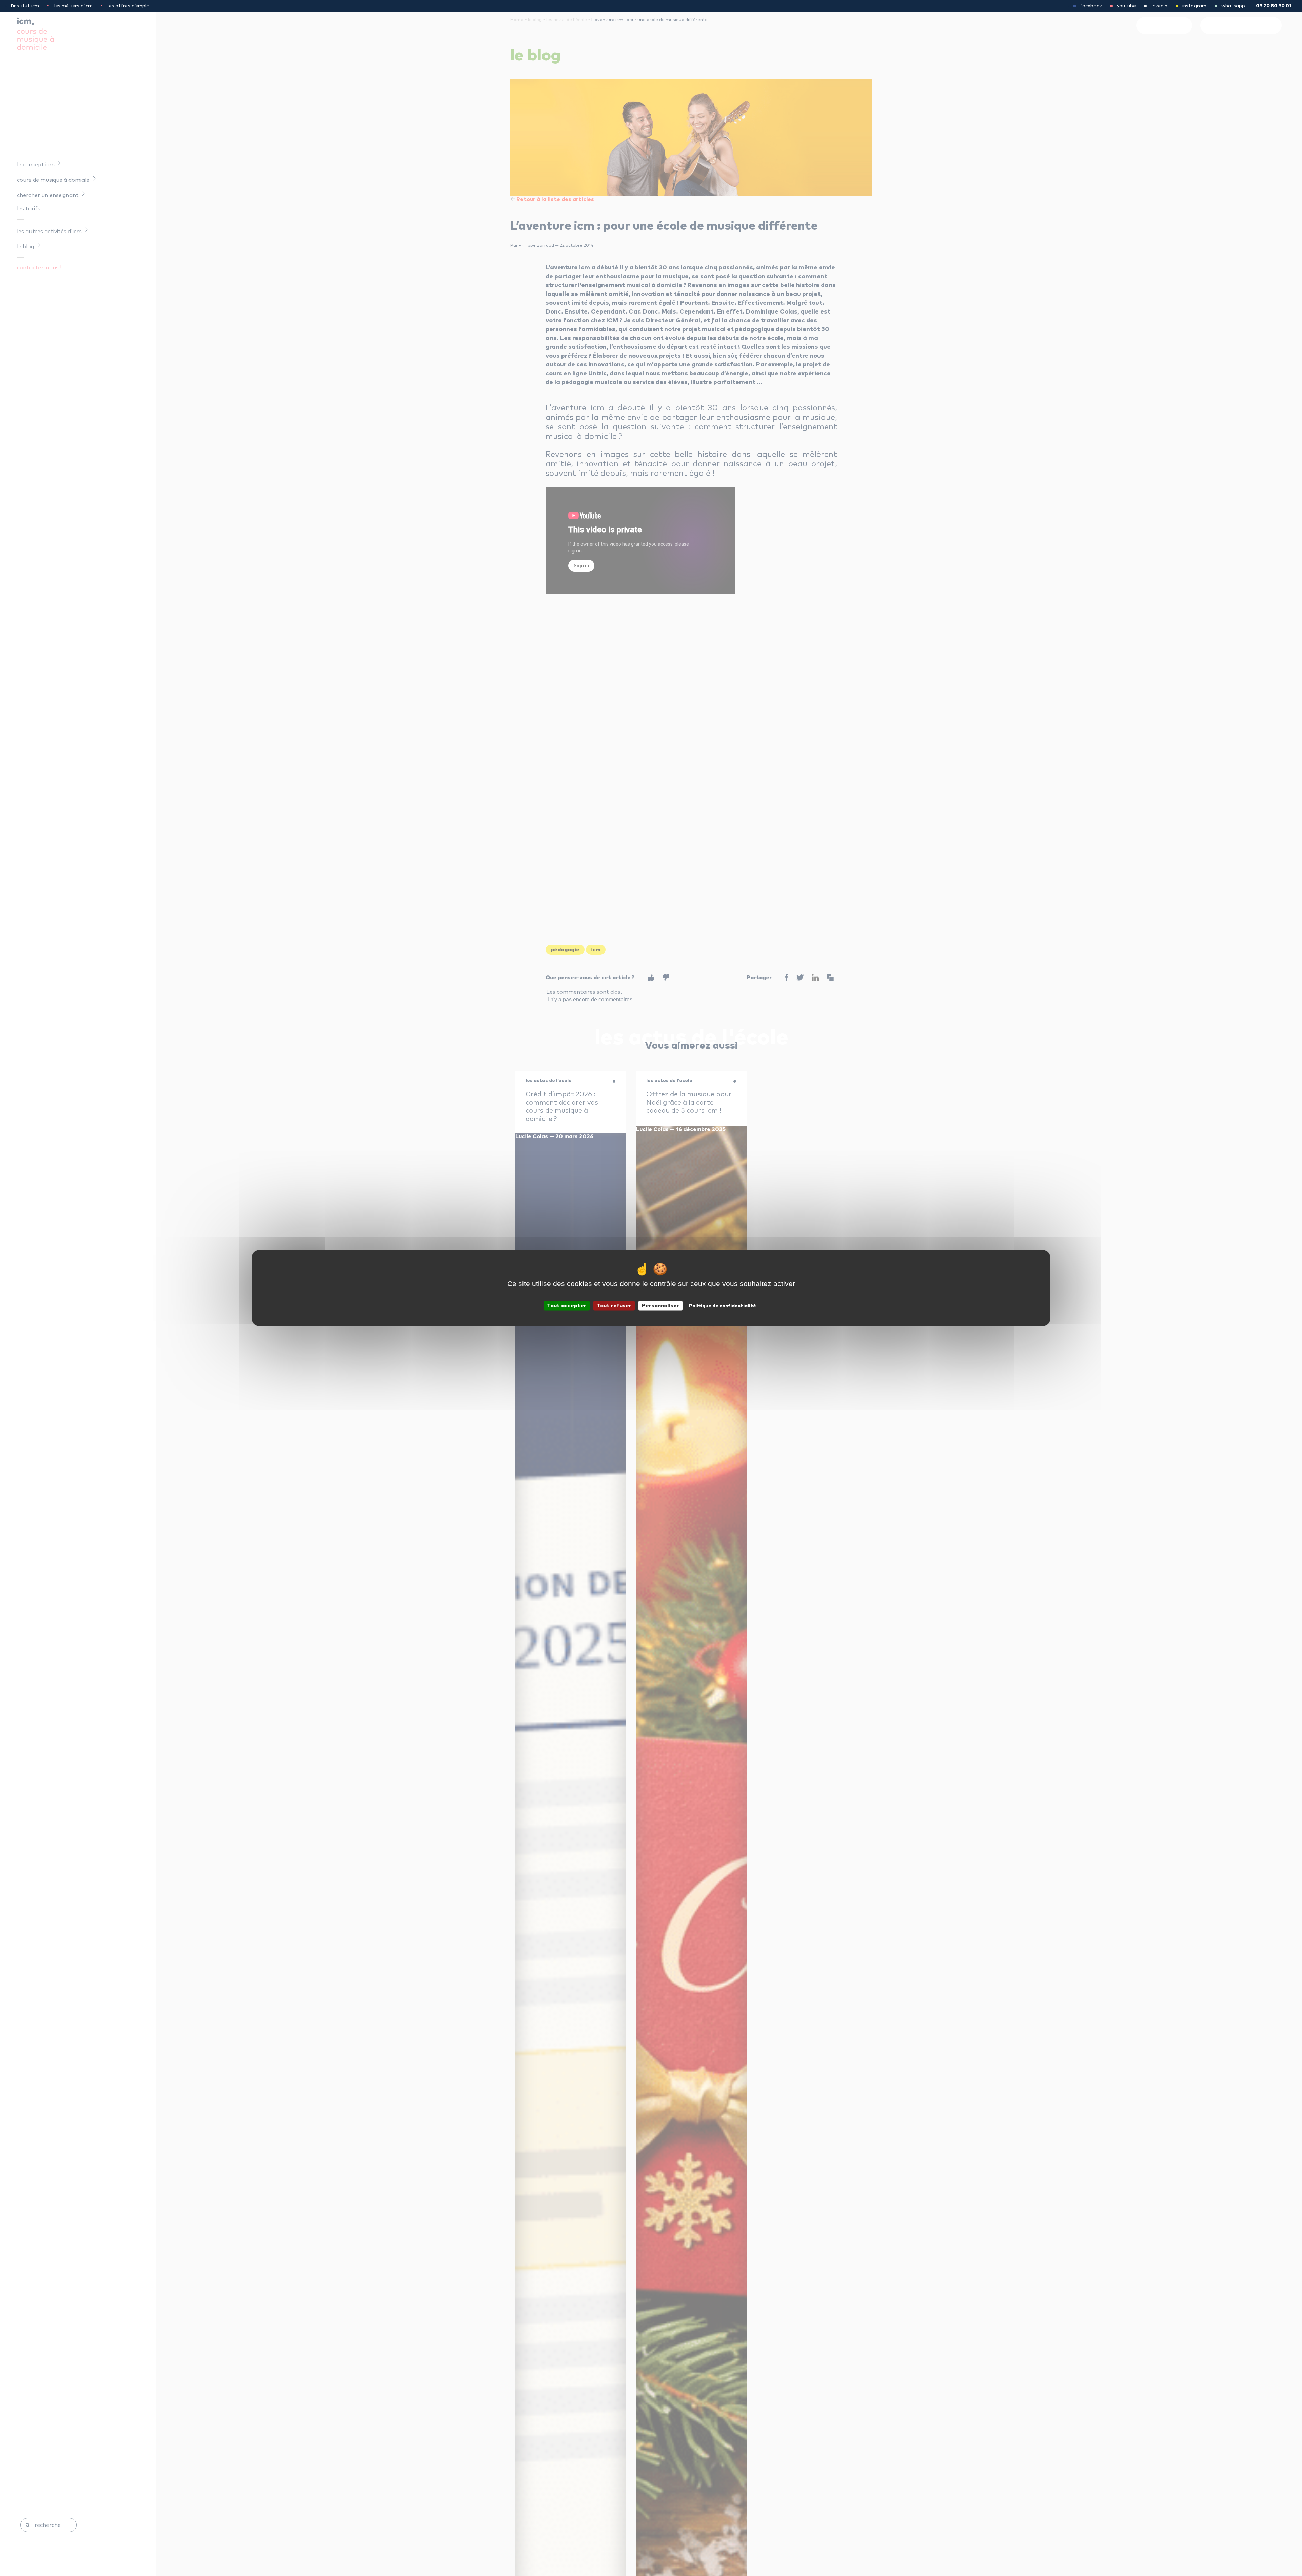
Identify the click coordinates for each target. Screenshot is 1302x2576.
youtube (1126, 6)
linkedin (1159, 6)
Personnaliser (660, 1306)
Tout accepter (567, 1306)
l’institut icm (25, 6)
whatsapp (1233, 6)
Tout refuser (614, 1306)
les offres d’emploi (129, 6)
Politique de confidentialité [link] (723, 1306)
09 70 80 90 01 (1274, 6)
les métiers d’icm (73, 6)
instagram (1194, 6)
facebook (1091, 6)
